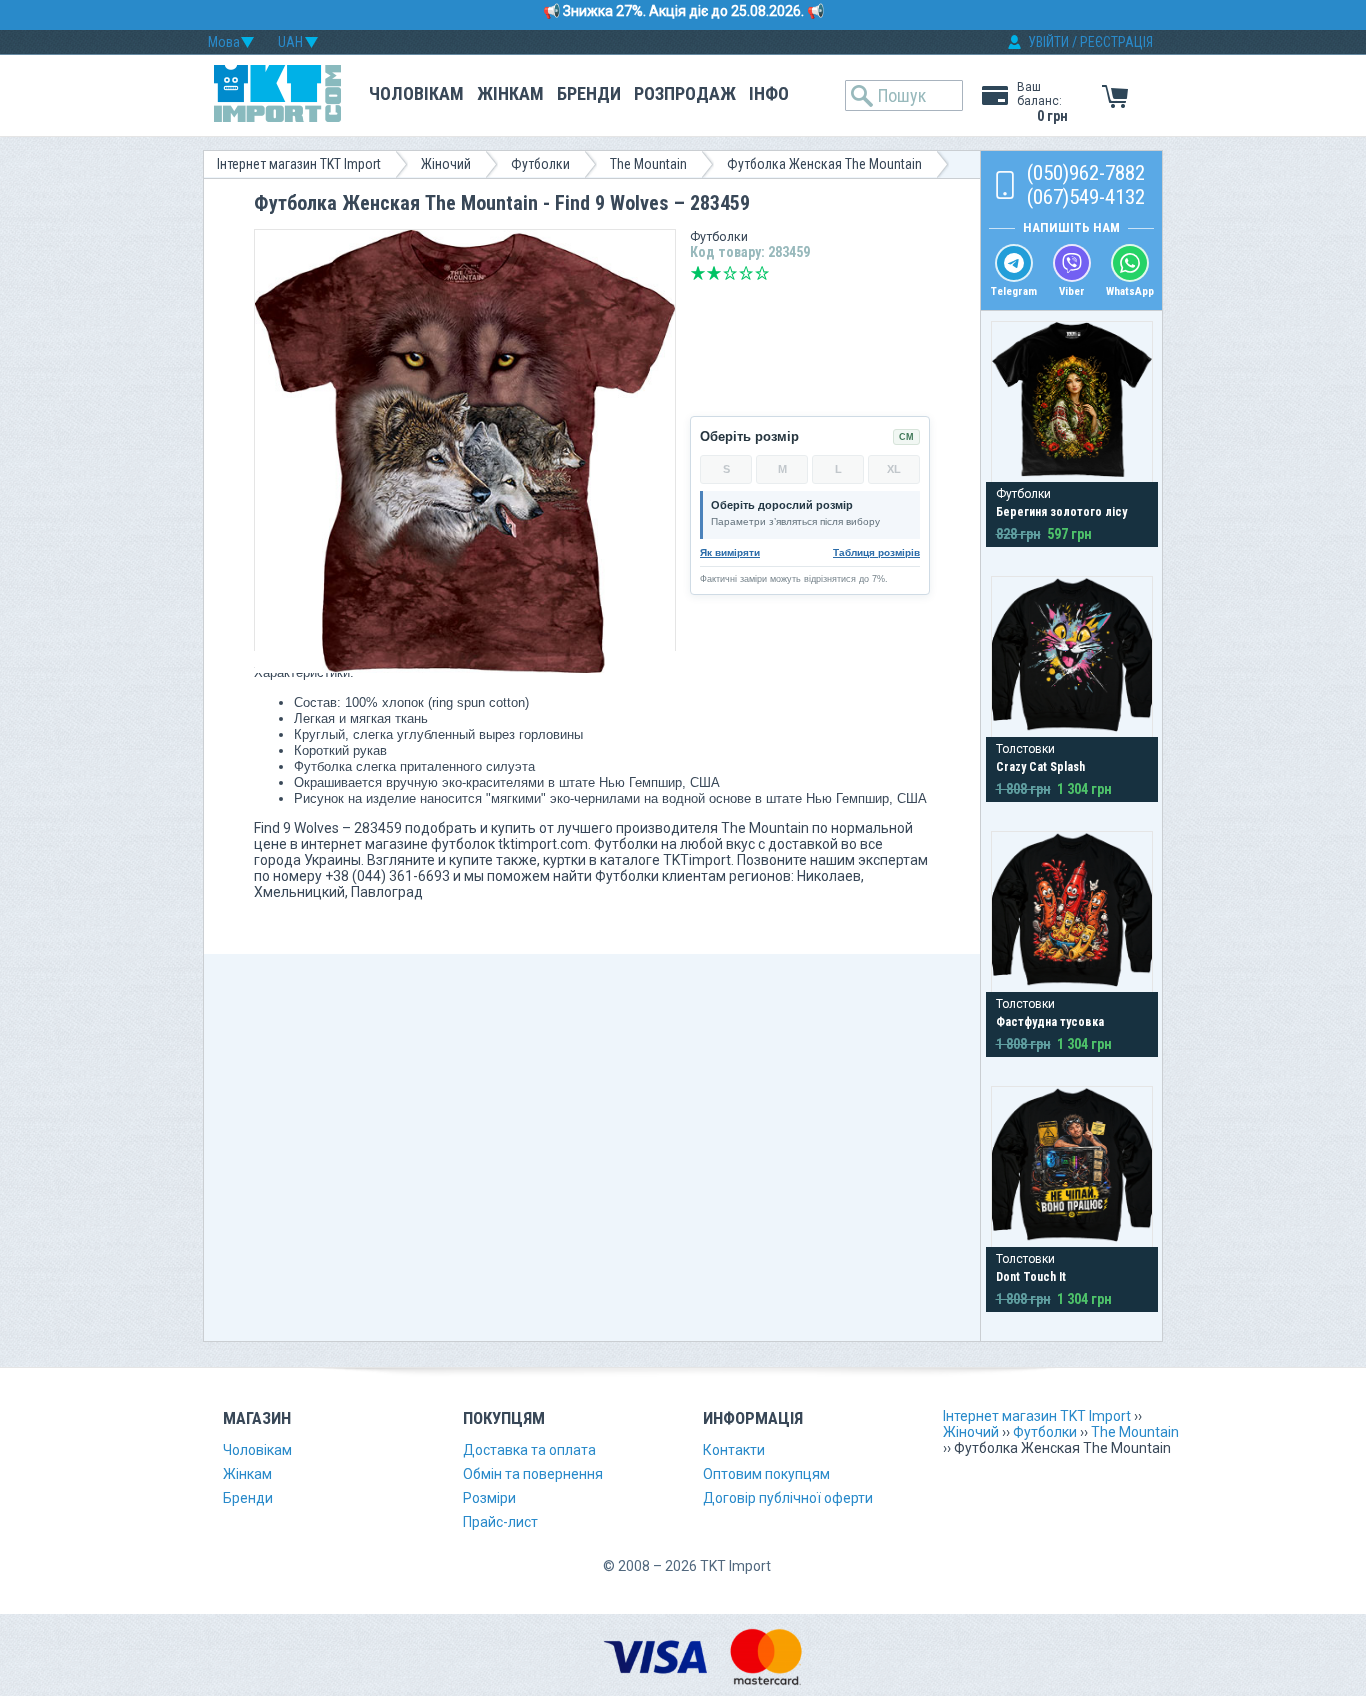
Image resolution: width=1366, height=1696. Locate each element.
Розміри (489, 1498)
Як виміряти (730, 552)
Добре (746, 273)
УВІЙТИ (1048, 42)
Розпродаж (685, 93)
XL (894, 469)
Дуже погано (698, 273)
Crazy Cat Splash (1040, 767)
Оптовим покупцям (766, 1474)
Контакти (734, 1450)
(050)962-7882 (1086, 173)
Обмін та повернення (533, 1474)
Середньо (730, 273)
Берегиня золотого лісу (1061, 512)
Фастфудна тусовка (1050, 1022)
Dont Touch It (1031, 1277)
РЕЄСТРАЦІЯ (1116, 42)
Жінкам (510, 93)
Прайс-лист (500, 1522)
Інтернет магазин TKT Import (299, 164)
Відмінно (762, 273)
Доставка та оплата (529, 1450)
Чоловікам (416, 93)
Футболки (540, 164)
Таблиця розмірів (876, 552)
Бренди (589, 93)
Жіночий (446, 164)
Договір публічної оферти (788, 1498)
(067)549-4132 (1086, 197)
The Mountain (648, 164)
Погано (714, 273)
